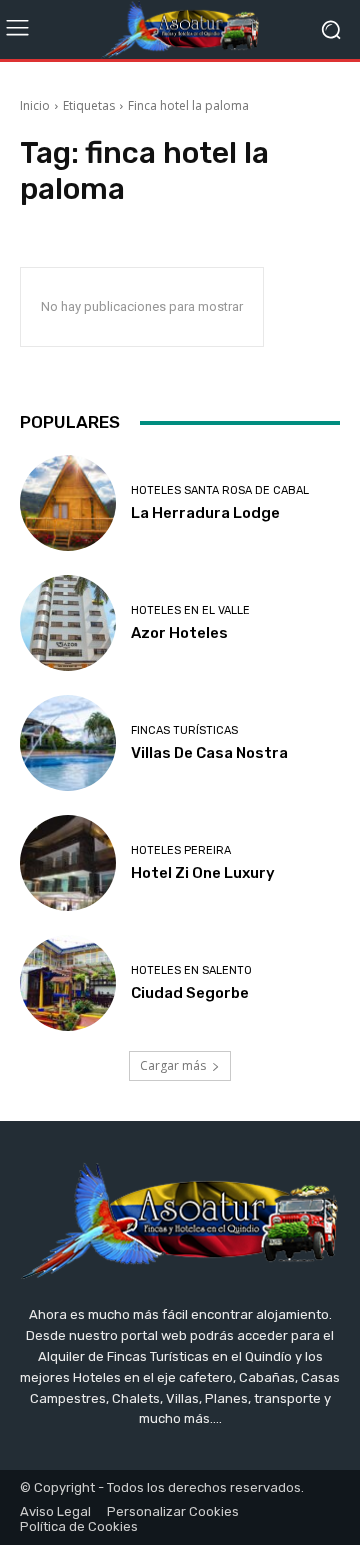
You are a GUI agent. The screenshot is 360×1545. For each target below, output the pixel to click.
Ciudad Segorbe (190, 993)
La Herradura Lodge (205, 513)
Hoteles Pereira (181, 850)
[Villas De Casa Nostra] (68, 743)
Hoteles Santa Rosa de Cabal (220, 490)
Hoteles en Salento (191, 970)
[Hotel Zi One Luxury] (68, 863)
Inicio (35, 105)
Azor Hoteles (179, 633)
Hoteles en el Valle (190, 610)
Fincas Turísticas (184, 730)
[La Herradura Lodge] (68, 503)
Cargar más (173, 1065)
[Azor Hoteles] (68, 623)
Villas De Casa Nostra (209, 753)
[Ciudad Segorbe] (68, 983)
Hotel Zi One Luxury (203, 873)
